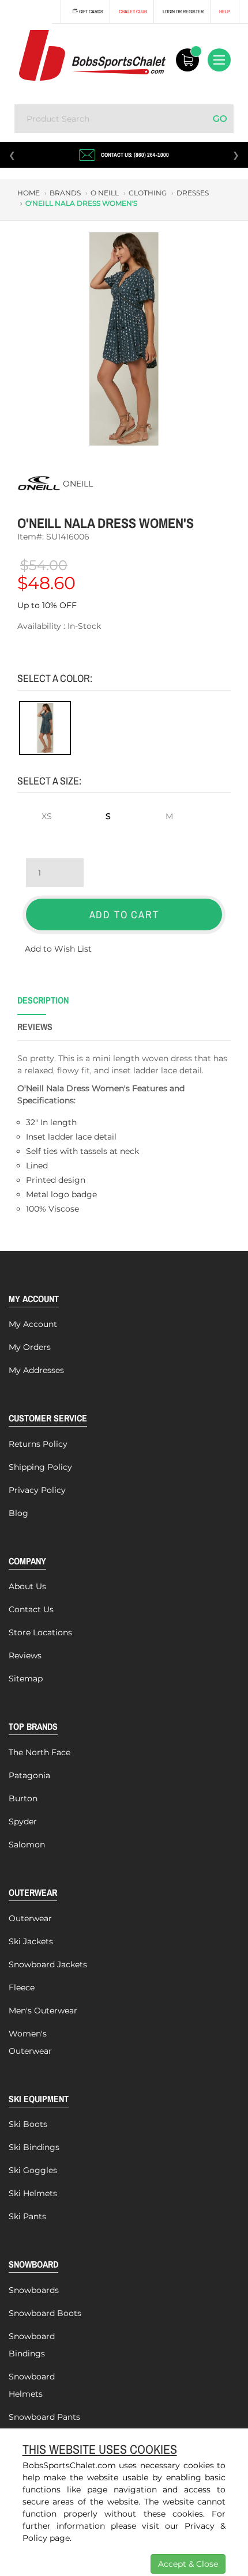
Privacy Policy (37, 1490)
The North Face (40, 1752)
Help (225, 12)
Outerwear (30, 1918)
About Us (27, 1586)
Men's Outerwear (43, 2011)
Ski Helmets (33, 2193)
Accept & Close (188, 2564)
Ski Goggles (33, 2170)
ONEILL (78, 484)
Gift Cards (91, 12)
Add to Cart (124, 914)
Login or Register (183, 12)
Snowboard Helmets (32, 2385)
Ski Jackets (31, 1941)
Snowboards (34, 2290)
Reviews (25, 1655)
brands (65, 193)
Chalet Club (133, 12)
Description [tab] (43, 1000)
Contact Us (31, 1609)
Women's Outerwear (30, 2042)
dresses (193, 193)
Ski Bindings (34, 2147)
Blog (18, 1513)
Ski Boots (28, 2124)
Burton (23, 1798)
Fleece (22, 1987)
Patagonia (29, 1775)
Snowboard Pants (44, 2417)
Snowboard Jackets (48, 1964)
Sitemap (26, 1679)
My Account (33, 1324)
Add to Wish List (58, 949)
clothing (148, 193)
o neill (105, 193)
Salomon (27, 1845)
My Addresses (36, 1370)
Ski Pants (27, 2216)
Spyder (23, 1821)
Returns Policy (38, 1444)
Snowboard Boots (45, 2313)
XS (47, 816)
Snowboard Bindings (32, 2345)
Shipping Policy (40, 1467)
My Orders (30, 1347)
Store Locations (40, 1632)
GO (220, 118)
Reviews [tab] (35, 1027)
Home (29, 193)
